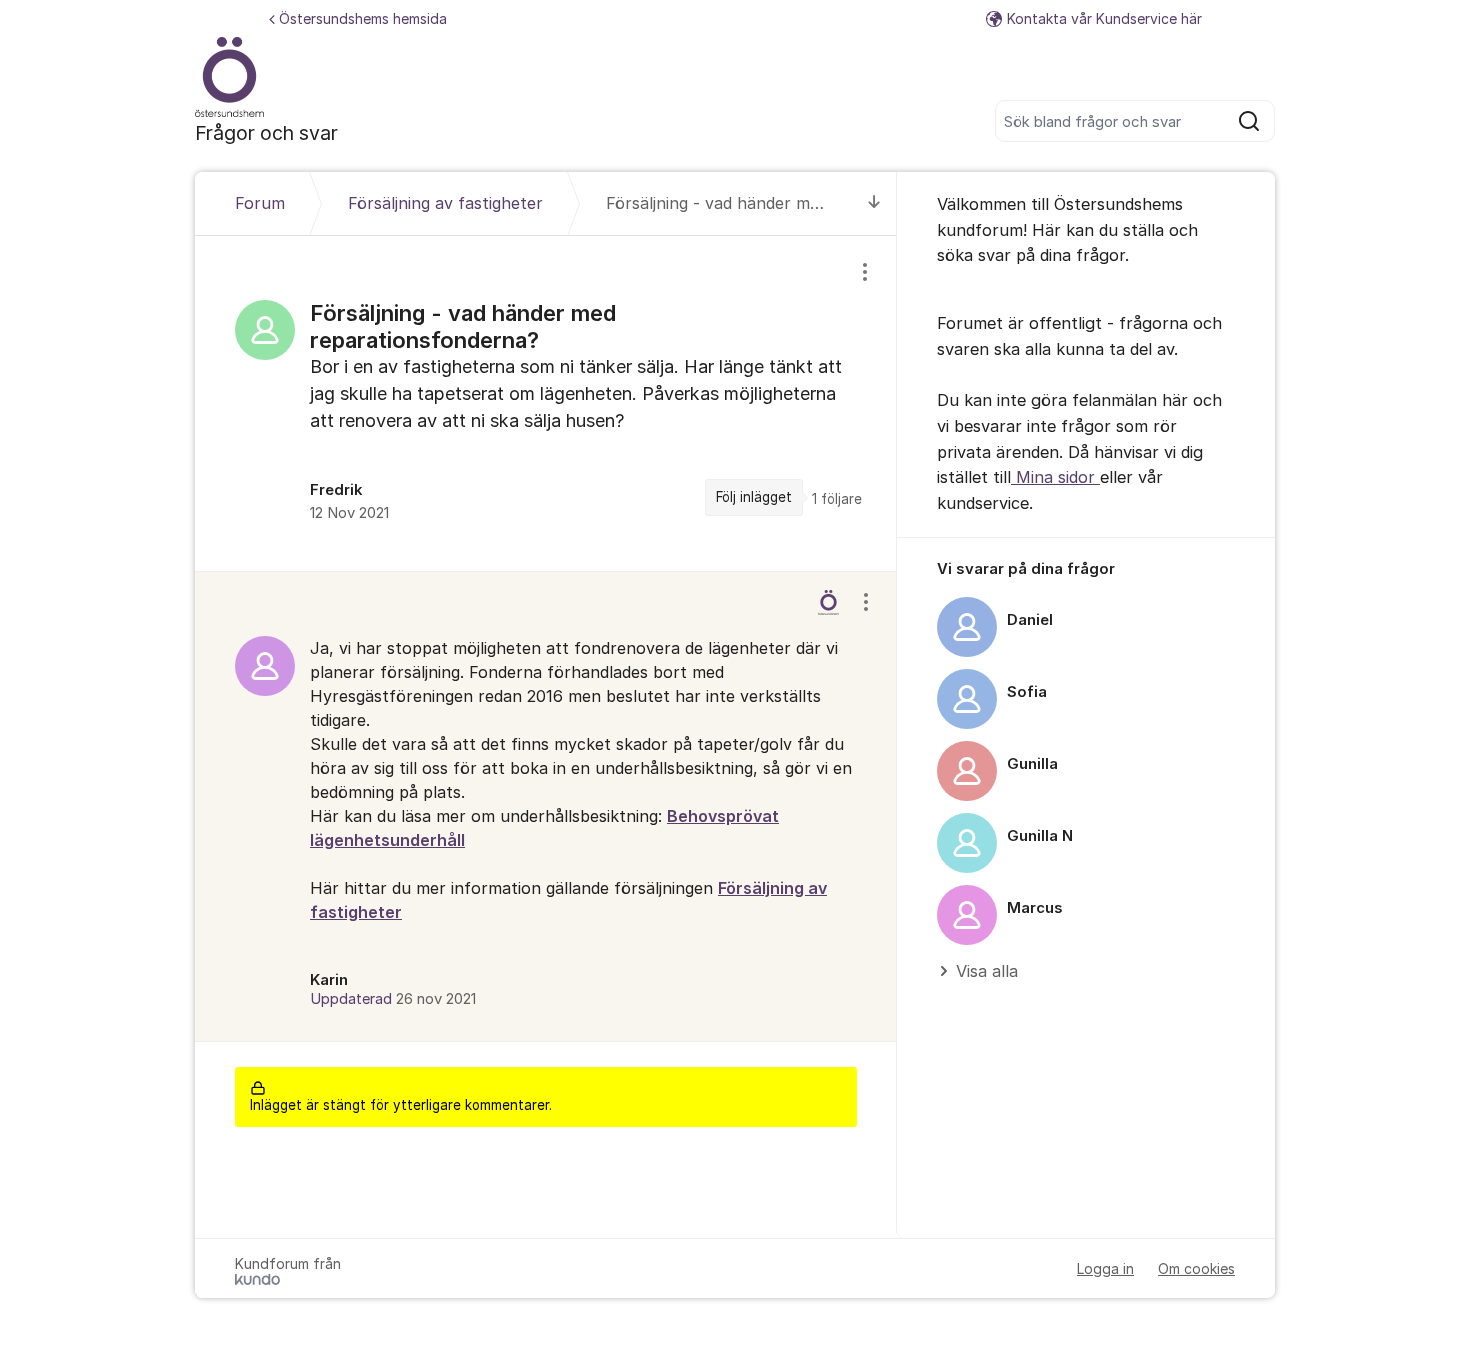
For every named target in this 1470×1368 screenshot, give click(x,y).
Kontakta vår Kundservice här (1104, 18)
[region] (546, 403)
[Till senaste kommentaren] (874, 203)
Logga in (1105, 1268)
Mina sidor (1055, 477)
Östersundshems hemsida (363, 18)
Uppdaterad (393, 999)
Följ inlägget (754, 497)
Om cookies (1196, 1268)
